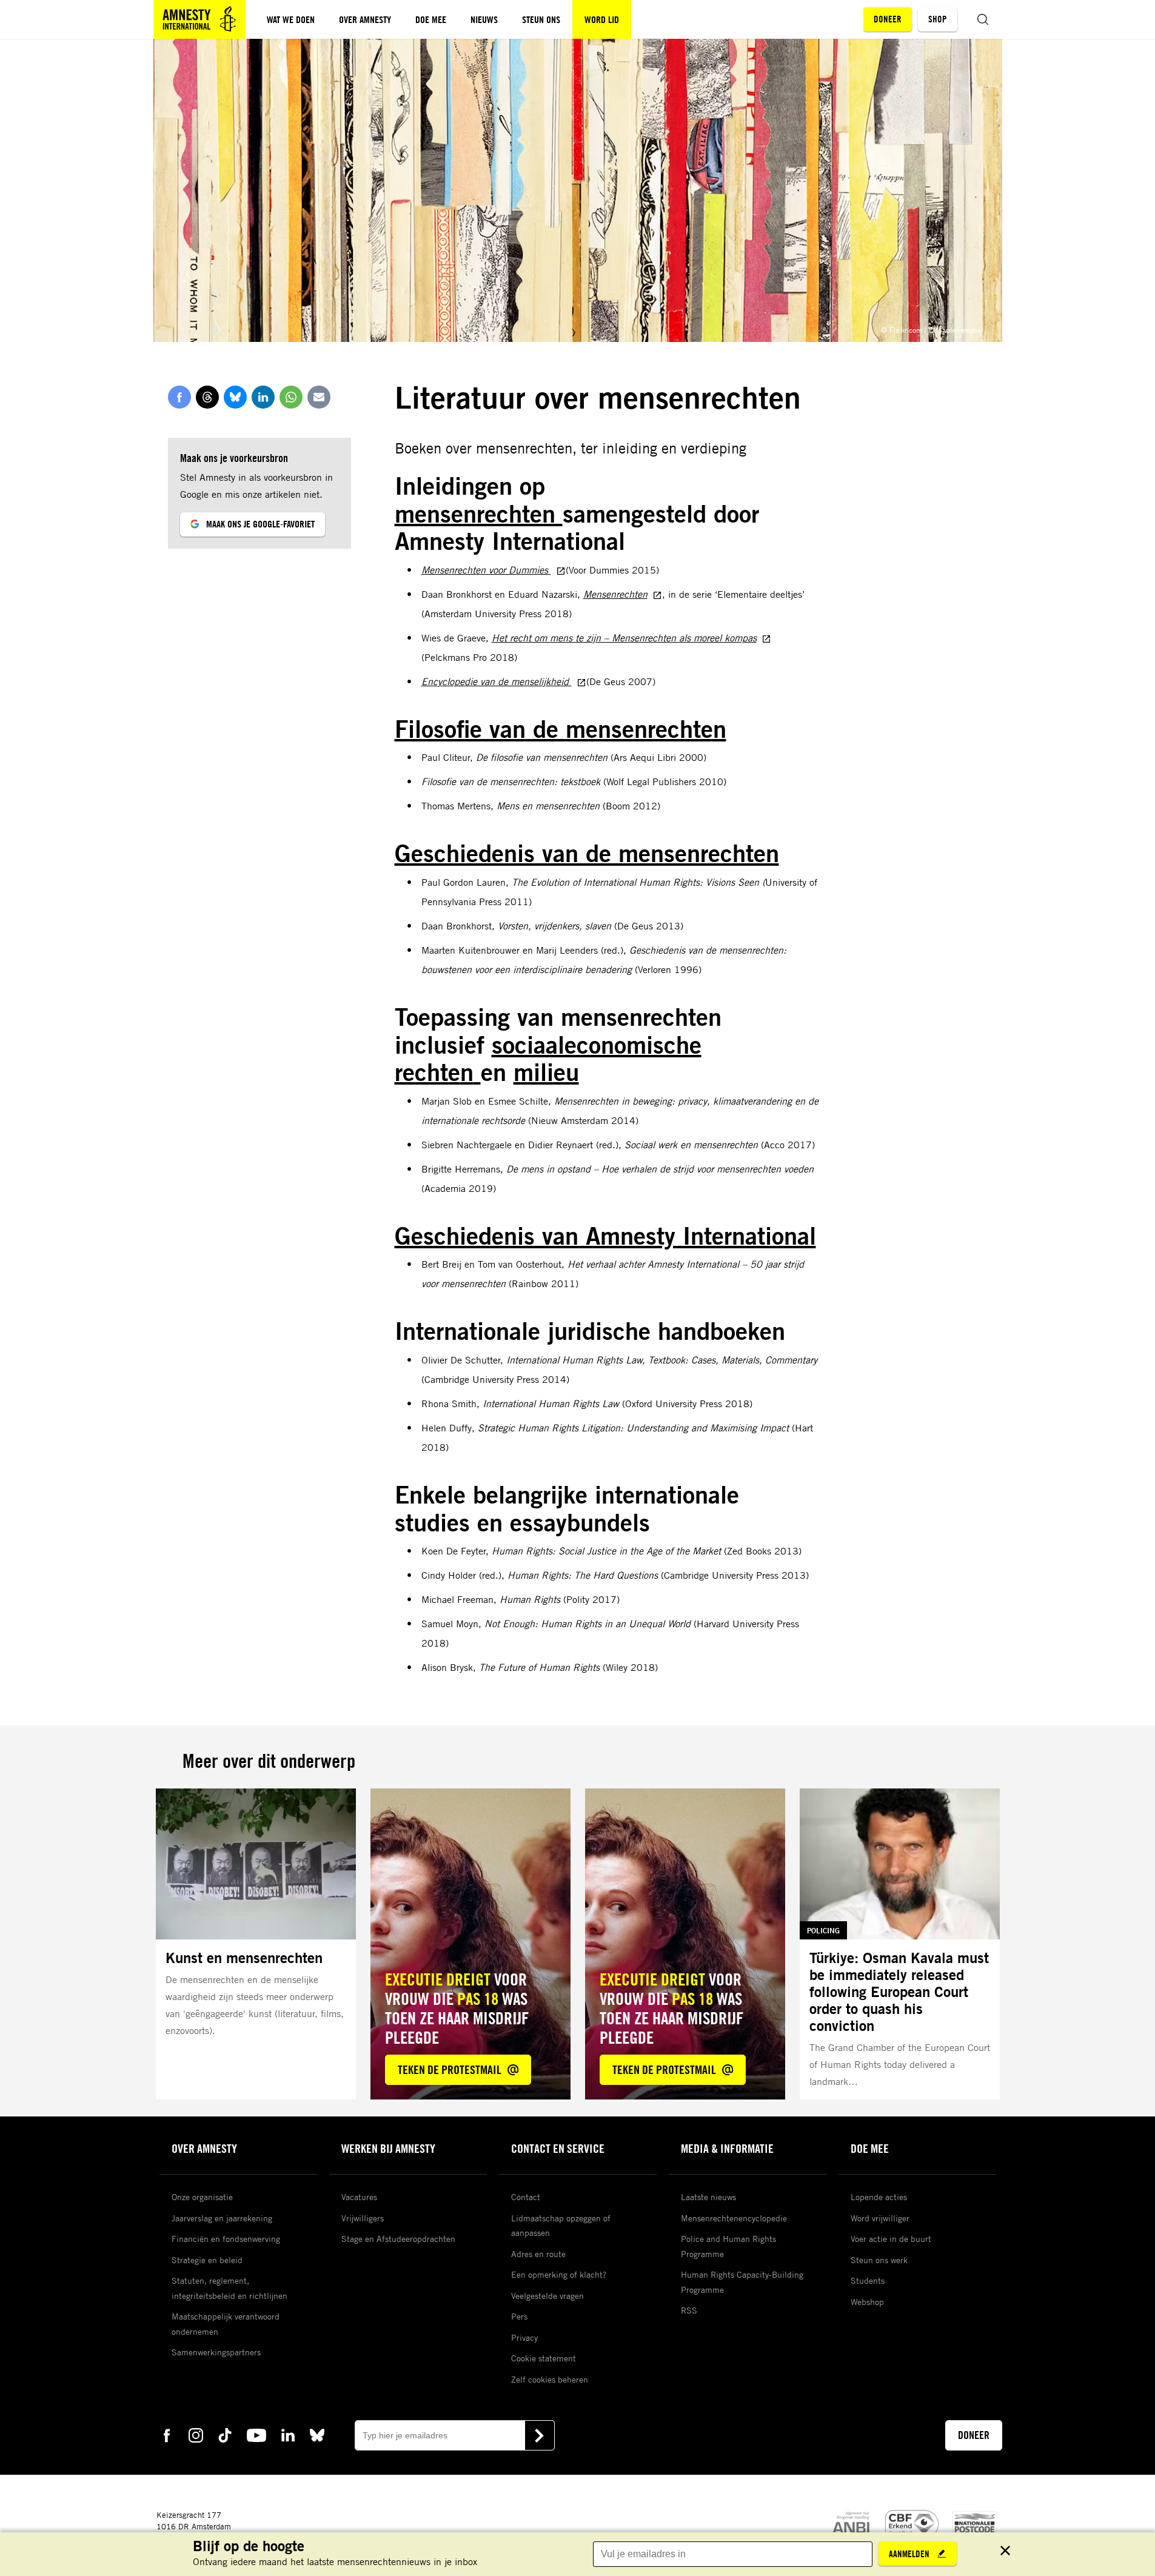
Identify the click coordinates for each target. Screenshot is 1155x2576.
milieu (546, 1072)
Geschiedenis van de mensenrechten (587, 853)
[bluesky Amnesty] (317, 2434)
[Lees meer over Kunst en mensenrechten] (256, 1944)
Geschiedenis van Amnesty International (605, 1236)
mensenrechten (479, 514)
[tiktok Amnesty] (225, 2434)
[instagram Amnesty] (196, 2434)
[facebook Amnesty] (167, 2434)
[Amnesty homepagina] (199, 19)
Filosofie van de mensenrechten (561, 729)
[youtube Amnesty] (256, 2434)
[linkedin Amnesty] (288, 2434)
